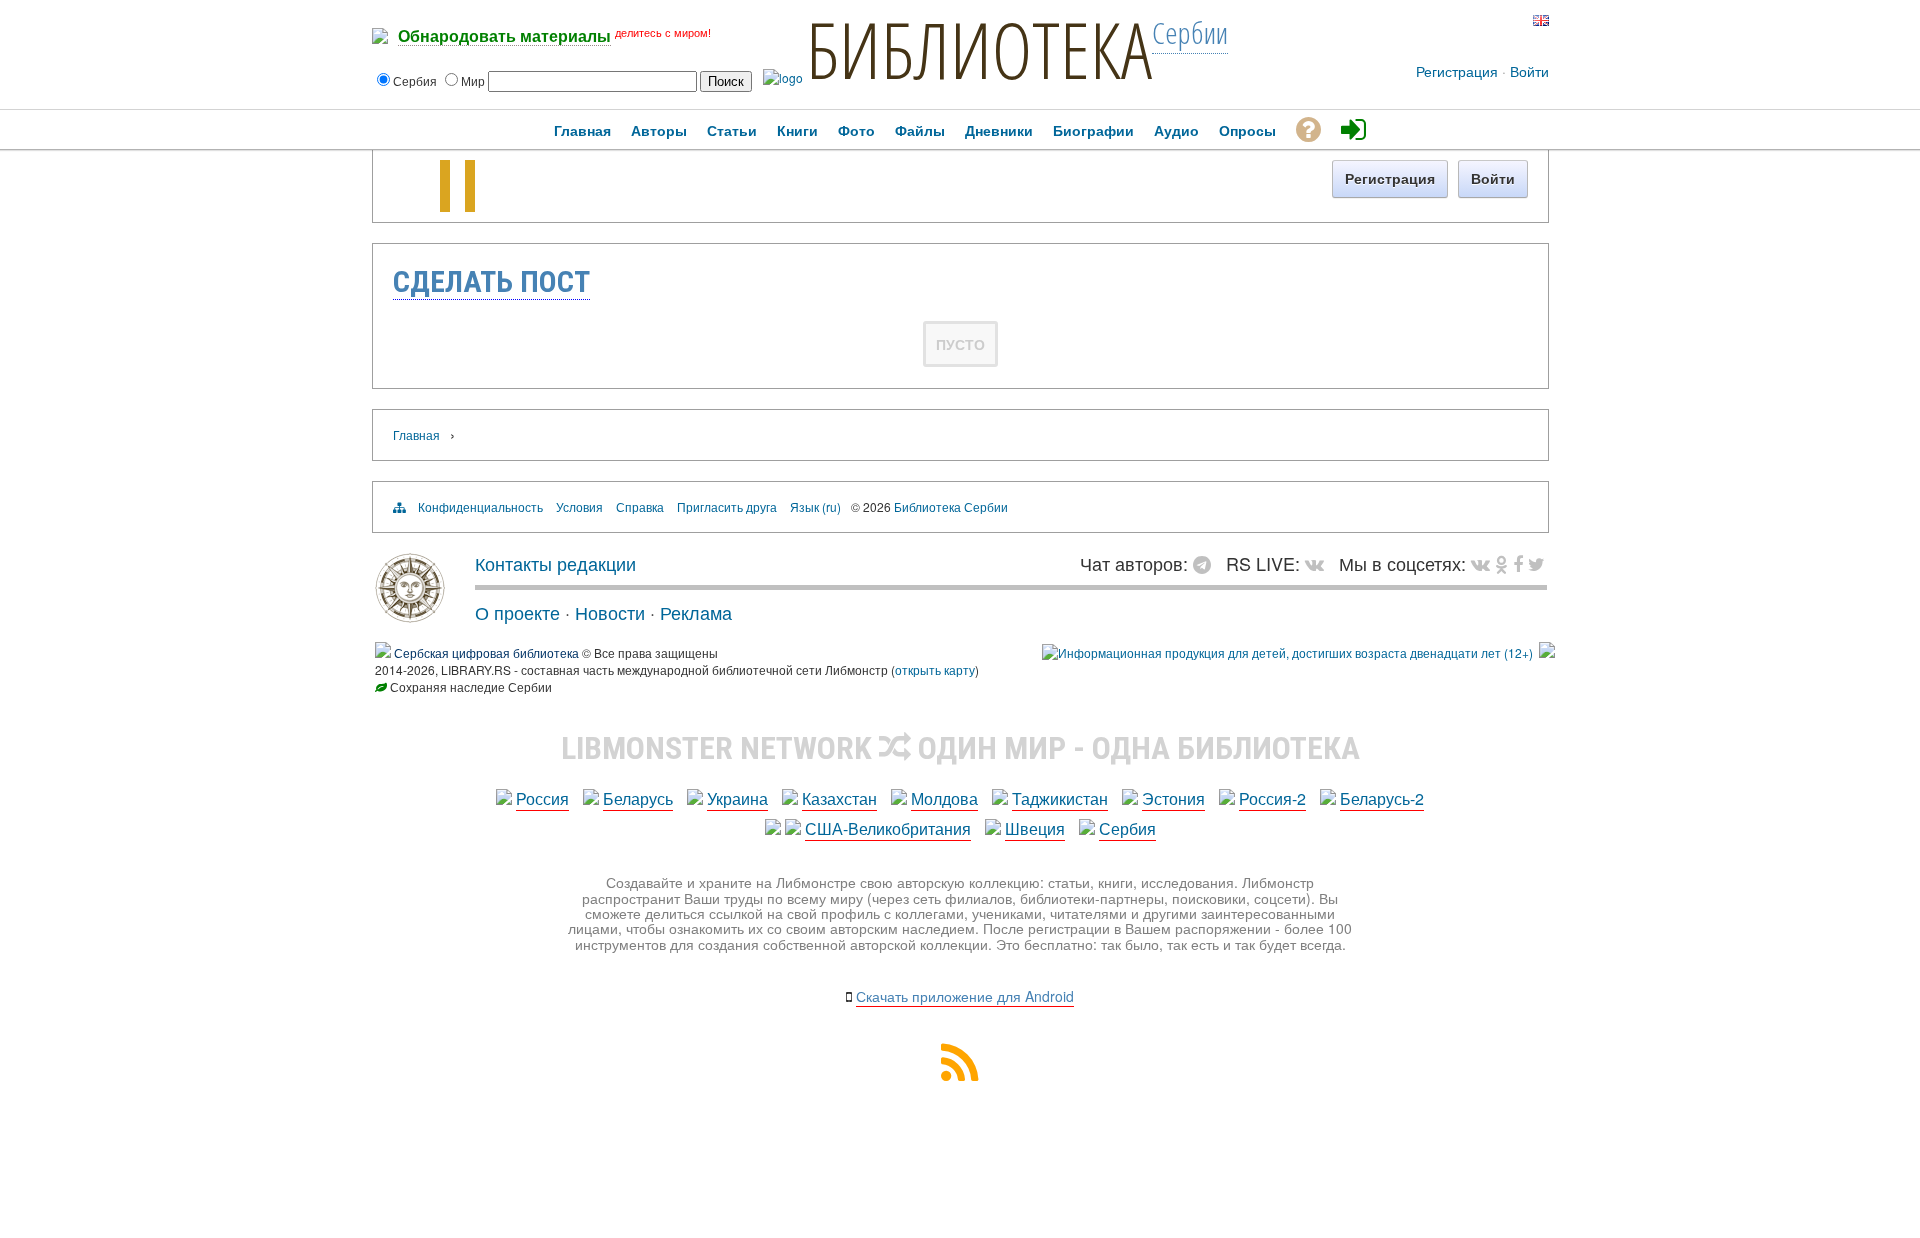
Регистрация (1457, 71)
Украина (737, 798)
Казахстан (839, 798)
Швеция (1035, 828)
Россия (542, 798)
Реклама (696, 612)
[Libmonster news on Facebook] (1518, 563)
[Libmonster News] (1536, 563)
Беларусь (638, 798)
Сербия (1127, 828)
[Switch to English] (1541, 20)
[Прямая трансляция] (1319, 563)
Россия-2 (1272, 798)
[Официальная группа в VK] (1454, 20)
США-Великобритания (888, 828)
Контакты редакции (555, 563)
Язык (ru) (815, 506)
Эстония (1173, 798)
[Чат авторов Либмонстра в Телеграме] (1472, 20)
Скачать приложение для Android (965, 996)
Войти (1529, 71)
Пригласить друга (727, 506)
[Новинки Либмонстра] (1501, 563)
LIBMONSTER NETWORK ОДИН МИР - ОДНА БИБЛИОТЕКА (960, 748)
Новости (610, 612)
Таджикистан (1060, 798)
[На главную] (410, 615)
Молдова (944, 798)
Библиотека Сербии (951, 506)
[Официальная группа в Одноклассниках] (1487, 20)
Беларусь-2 (1382, 798)
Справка (640, 506)
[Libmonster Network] (1287, 652)
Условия (579, 506)
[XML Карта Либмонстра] (960, 1074)
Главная (416, 434)
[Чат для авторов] (1207, 563)
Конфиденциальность (480, 506)
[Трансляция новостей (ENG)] (1502, 20)
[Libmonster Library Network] (1547, 652)
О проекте (517, 612)
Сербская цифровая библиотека (486, 652)
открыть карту (935, 669)
